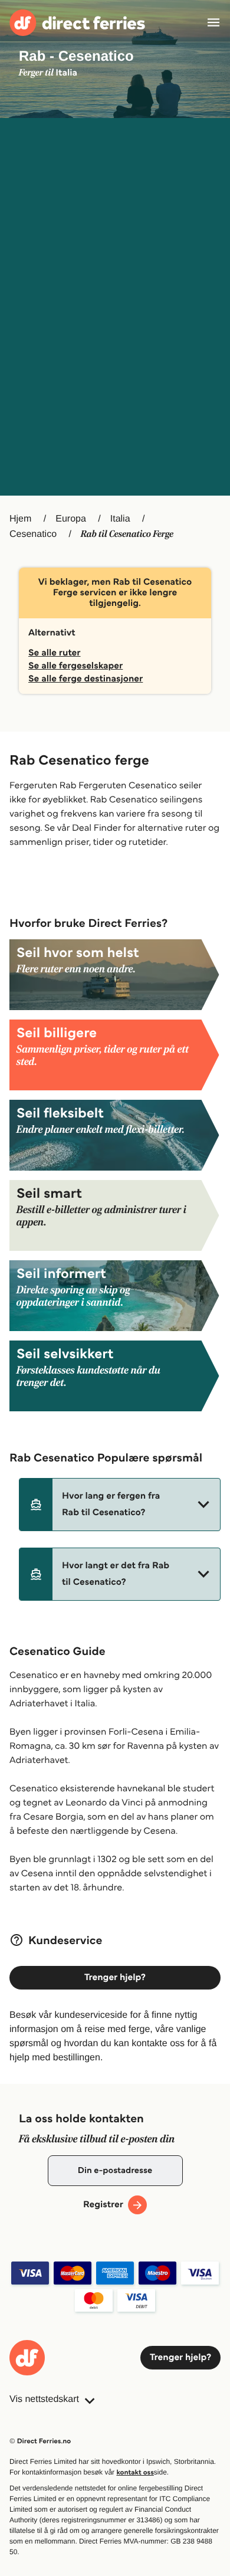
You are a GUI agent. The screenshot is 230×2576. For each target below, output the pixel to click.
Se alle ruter (55, 653)
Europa (71, 519)
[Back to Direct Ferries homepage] (77, 23)
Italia (120, 519)
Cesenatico (33, 534)
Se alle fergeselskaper (75, 666)
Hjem (20, 519)
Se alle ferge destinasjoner (86, 679)
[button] (120, 1505)
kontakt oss (135, 2472)
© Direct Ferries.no (40, 2441)
